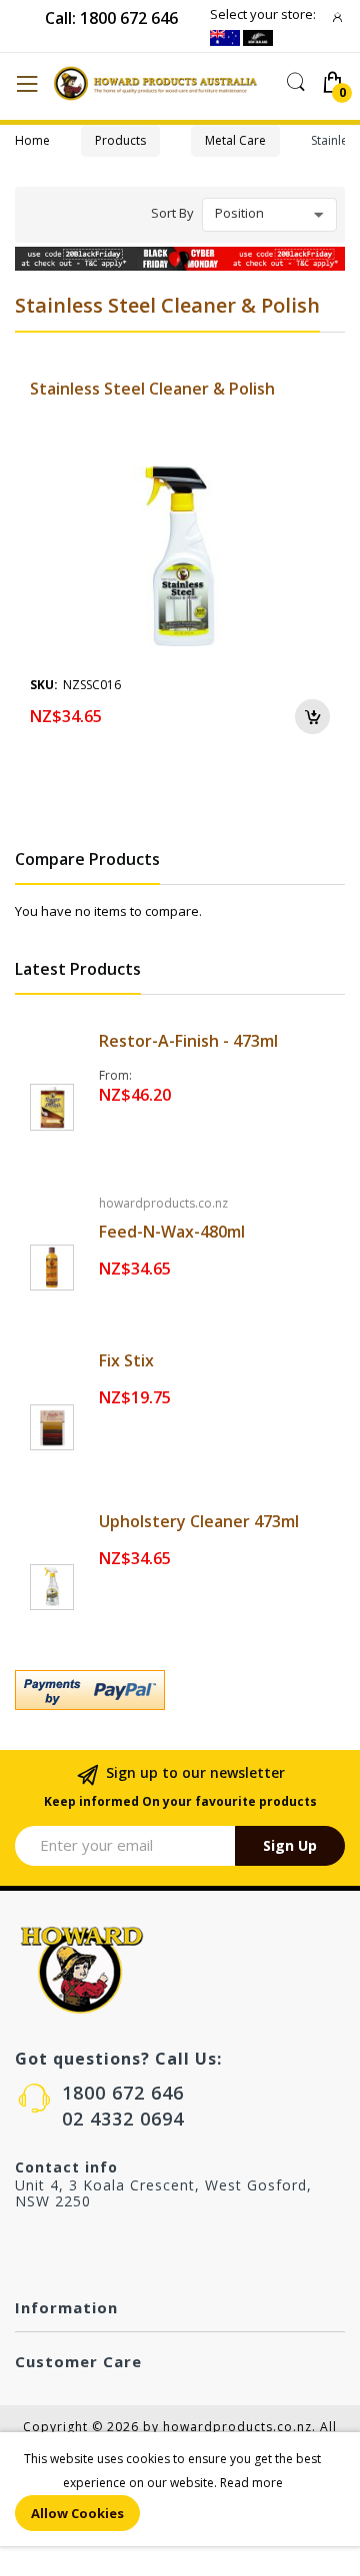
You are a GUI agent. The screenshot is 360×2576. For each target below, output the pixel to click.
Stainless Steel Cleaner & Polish (152, 389)
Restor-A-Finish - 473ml (188, 1041)
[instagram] (65, 2248)
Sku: (44, 685)
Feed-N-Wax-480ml (172, 1232)
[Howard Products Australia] (163, 83)
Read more (251, 2483)
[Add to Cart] (312, 717)
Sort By (172, 213)
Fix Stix (126, 1360)
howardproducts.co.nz (163, 1203)
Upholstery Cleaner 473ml (199, 1521)
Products (120, 140)
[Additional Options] (180, 1690)
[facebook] (23, 2248)
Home (32, 140)
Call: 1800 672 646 (111, 18)
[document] (180, 2489)
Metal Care (235, 140)
